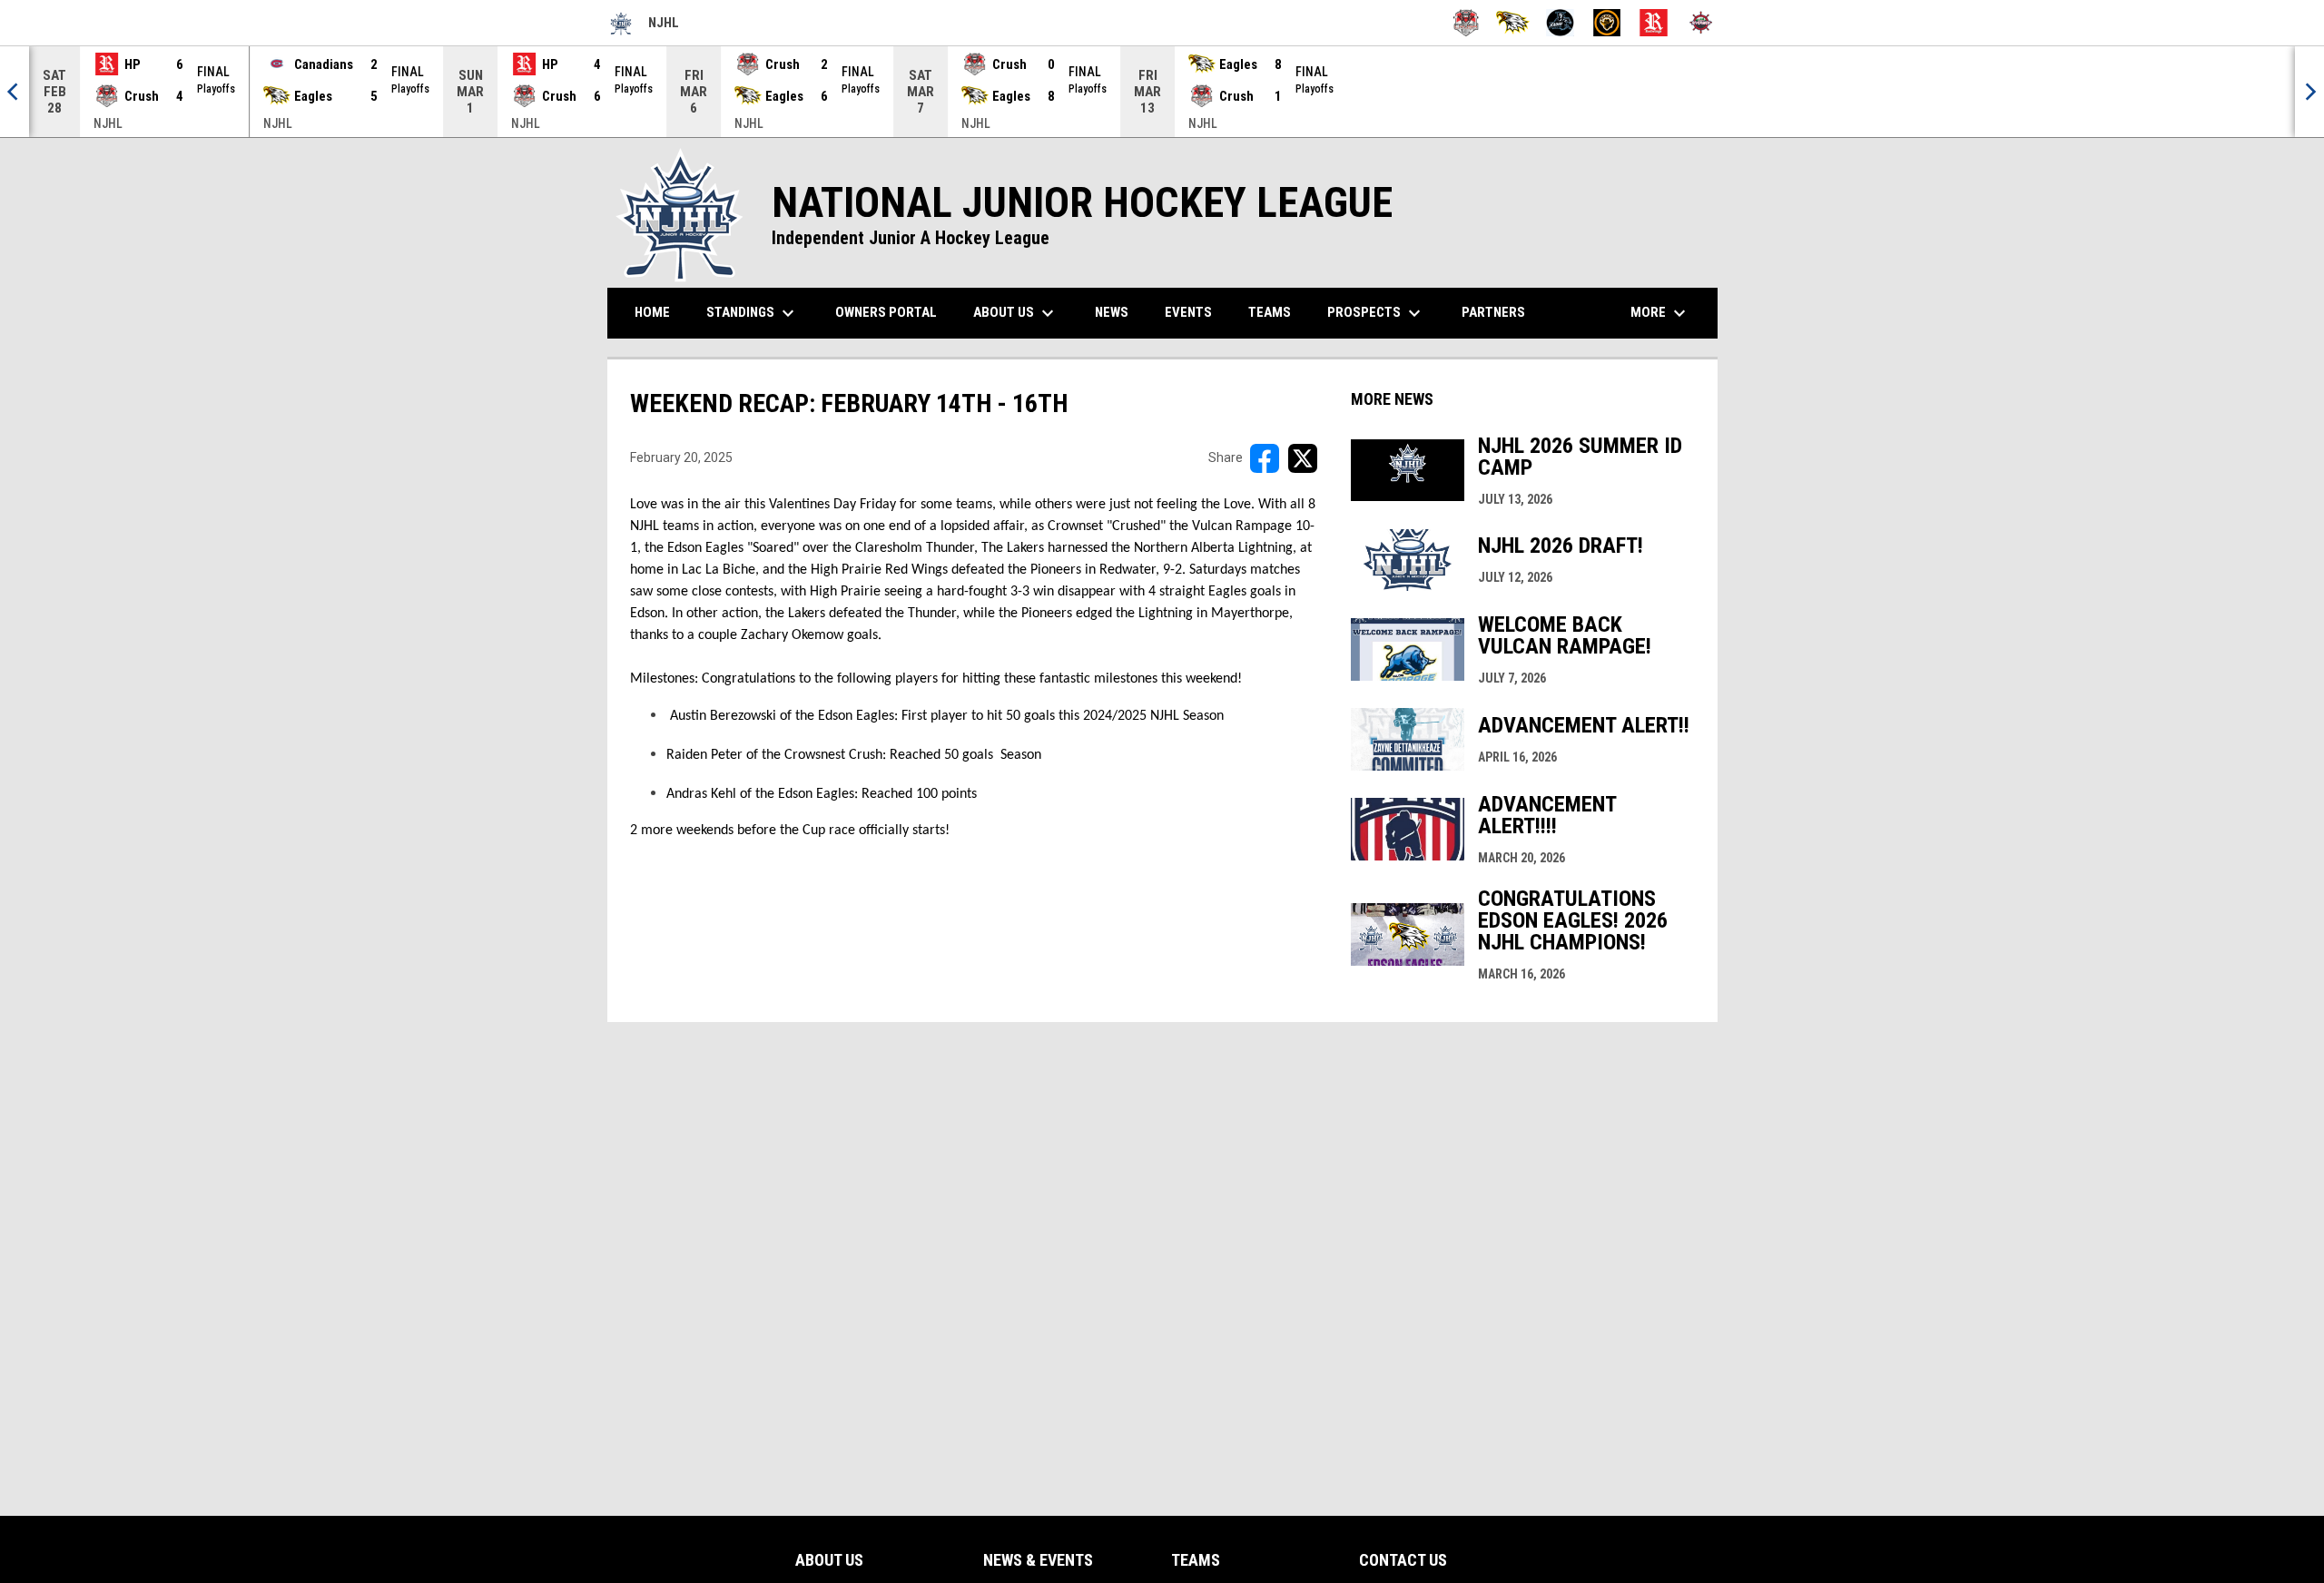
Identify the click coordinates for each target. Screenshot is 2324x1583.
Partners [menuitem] (1493, 312)
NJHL (643, 25)
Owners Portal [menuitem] (893, 312)
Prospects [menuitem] (1376, 313)
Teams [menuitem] (1270, 312)
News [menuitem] (1112, 312)
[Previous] (15, 92)
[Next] (2309, 92)
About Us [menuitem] (1016, 313)
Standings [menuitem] (759, 313)
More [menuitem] (1660, 313)
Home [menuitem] (652, 312)
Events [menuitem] (1188, 312)
